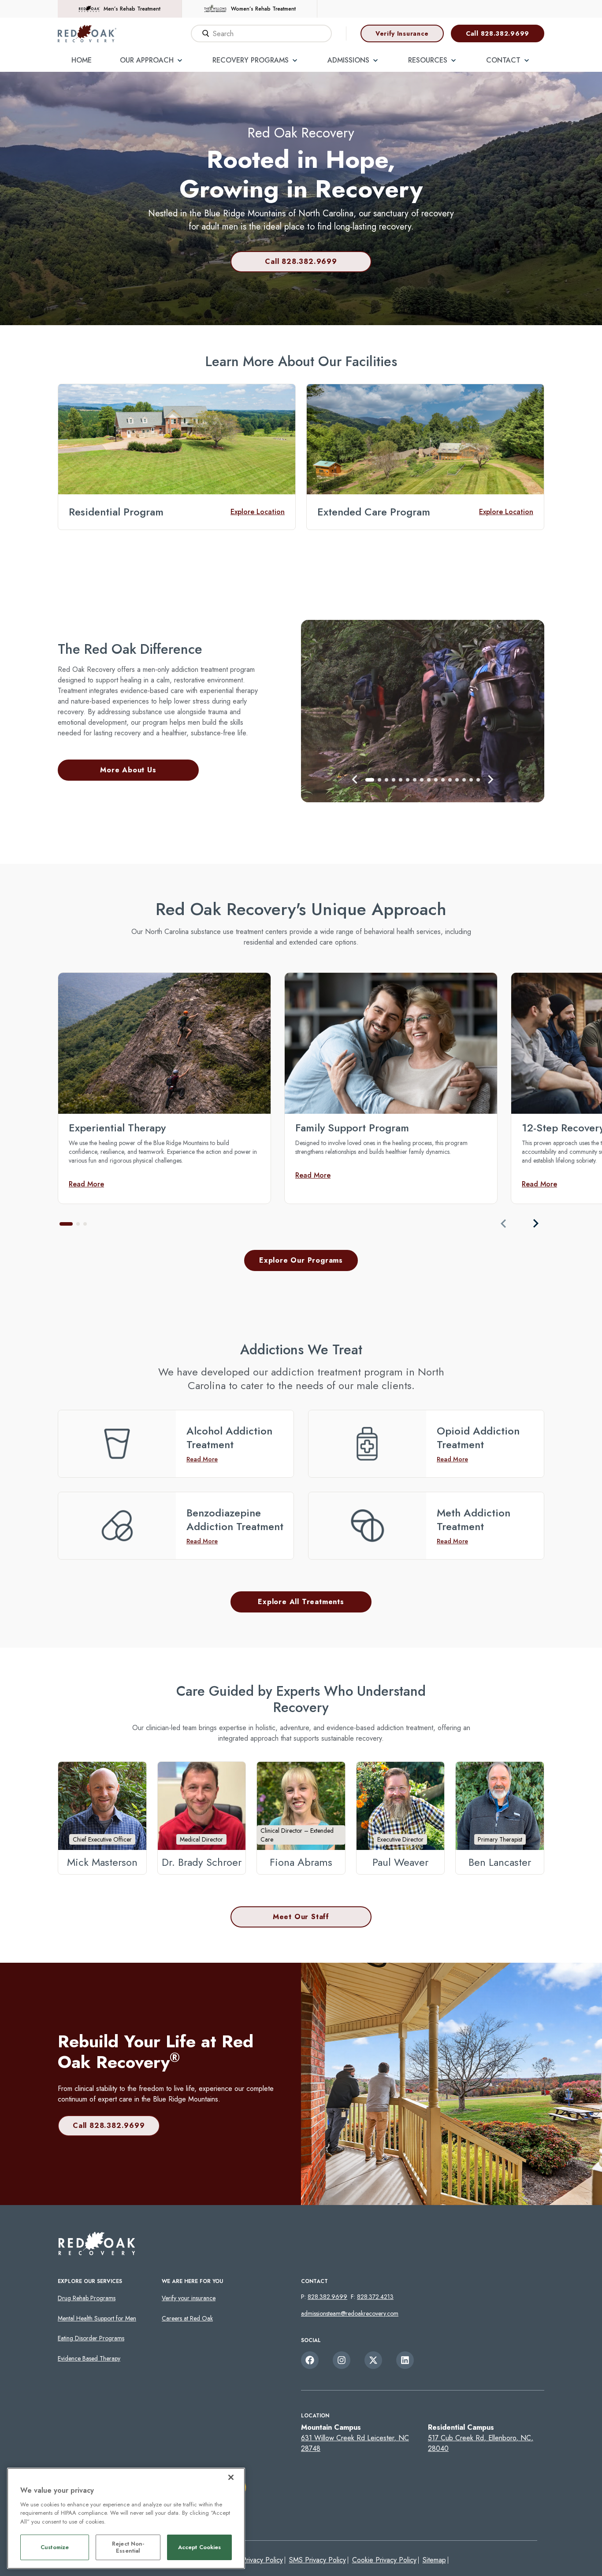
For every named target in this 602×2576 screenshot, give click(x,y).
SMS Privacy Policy (318, 2560)
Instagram (342, 2360)
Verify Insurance (402, 33)
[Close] (231, 2477)
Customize (55, 2548)
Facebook (310, 2360)
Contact (503, 60)
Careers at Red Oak (187, 2318)
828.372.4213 (375, 2297)
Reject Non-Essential (128, 2548)
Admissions (348, 60)
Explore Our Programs (301, 1260)
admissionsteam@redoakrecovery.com (350, 2313)
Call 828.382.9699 (498, 33)
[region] (126, 2518)
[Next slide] (535, 1223)
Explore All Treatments (301, 1602)
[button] (355, 779)
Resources (428, 60)
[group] (164, 1088)
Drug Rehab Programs (87, 2298)
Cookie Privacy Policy (384, 2560)
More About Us (128, 770)
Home (82, 60)
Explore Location (258, 512)
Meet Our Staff (301, 1917)
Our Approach (147, 60)
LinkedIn (405, 2360)
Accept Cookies (200, 2548)
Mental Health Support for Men (97, 2318)
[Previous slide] (504, 1223)
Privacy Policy (262, 2560)
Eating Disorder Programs (91, 2338)
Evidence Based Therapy (89, 2358)
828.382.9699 (327, 2297)
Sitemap (434, 2560)
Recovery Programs (251, 60)
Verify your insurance (189, 2298)
